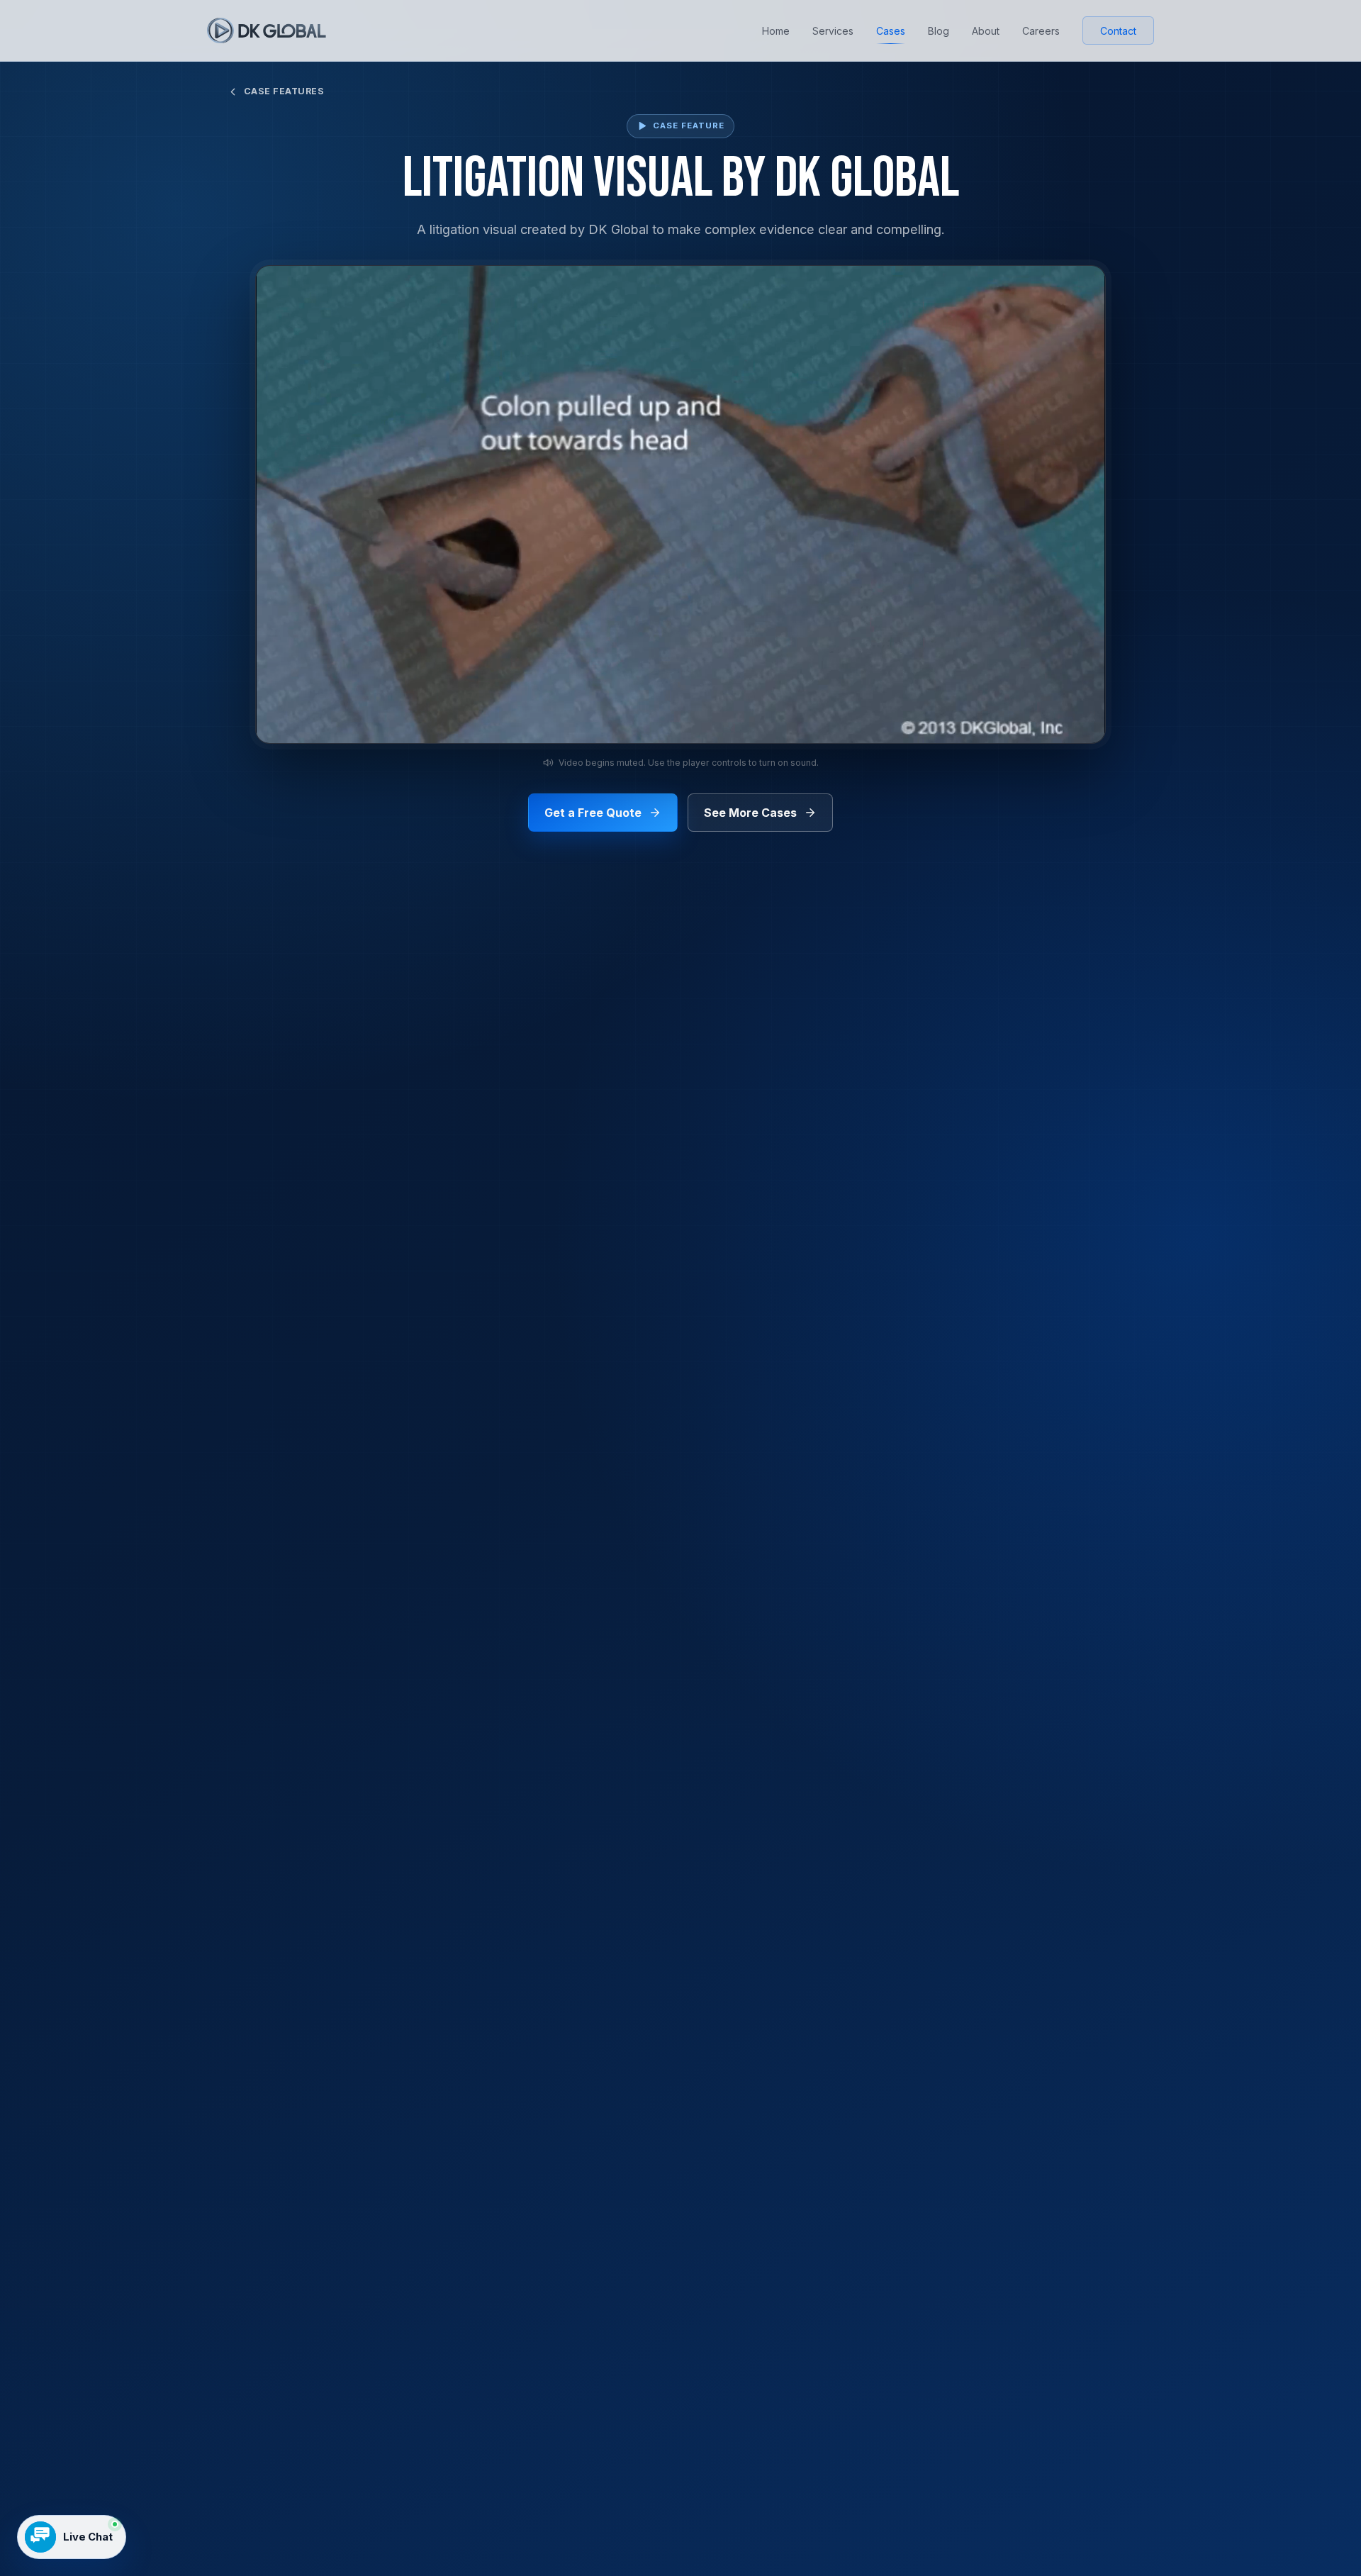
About (986, 31)
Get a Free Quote (593, 813)
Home (776, 31)
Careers (1041, 31)
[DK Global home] (267, 30)
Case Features (284, 91)
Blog (939, 31)
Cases (891, 31)
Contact (1118, 31)
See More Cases (750, 813)
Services (833, 31)
